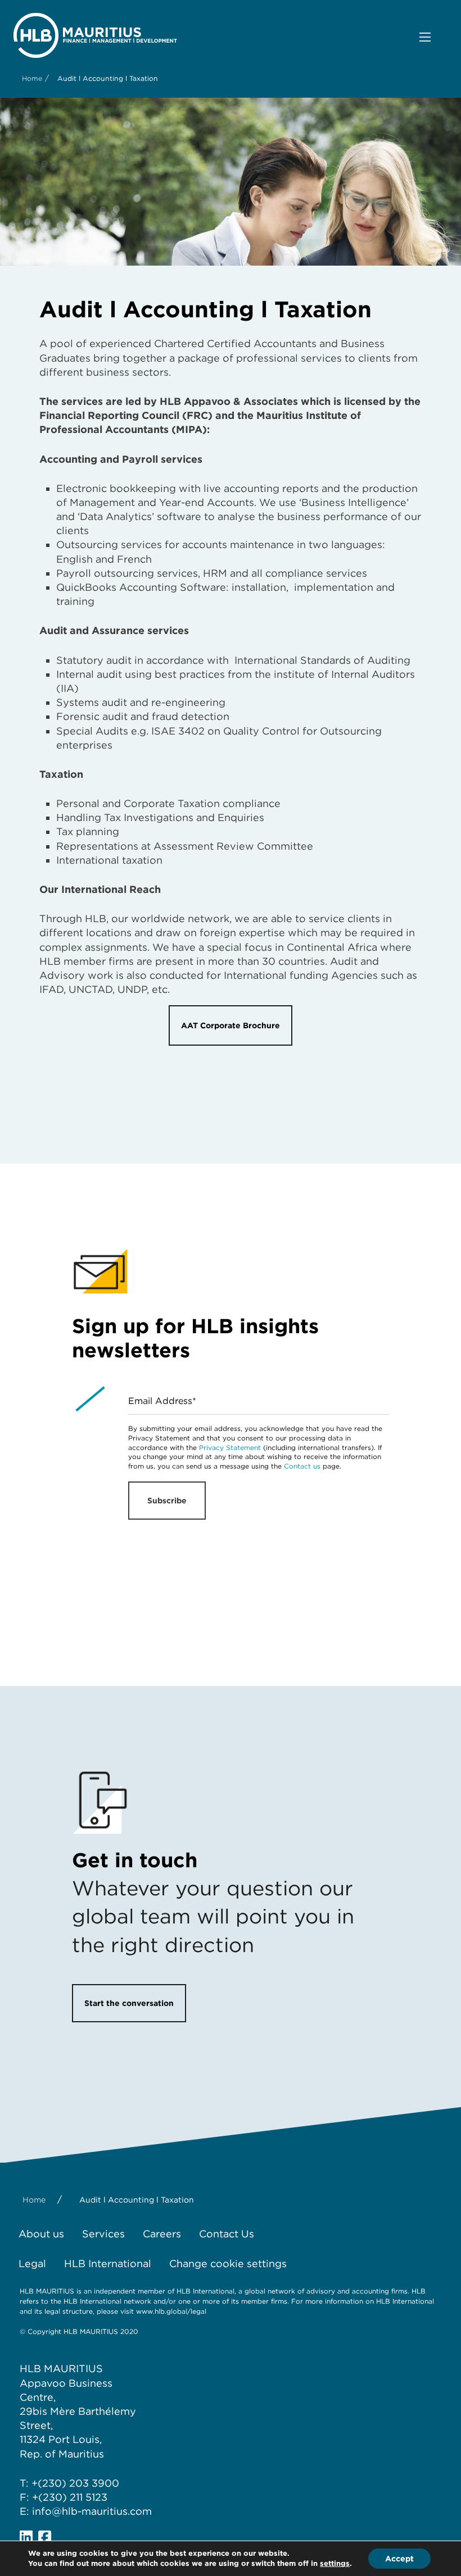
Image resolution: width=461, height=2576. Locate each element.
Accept (399, 2559)
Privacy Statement (230, 1447)
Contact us (302, 1466)
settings (335, 2563)
